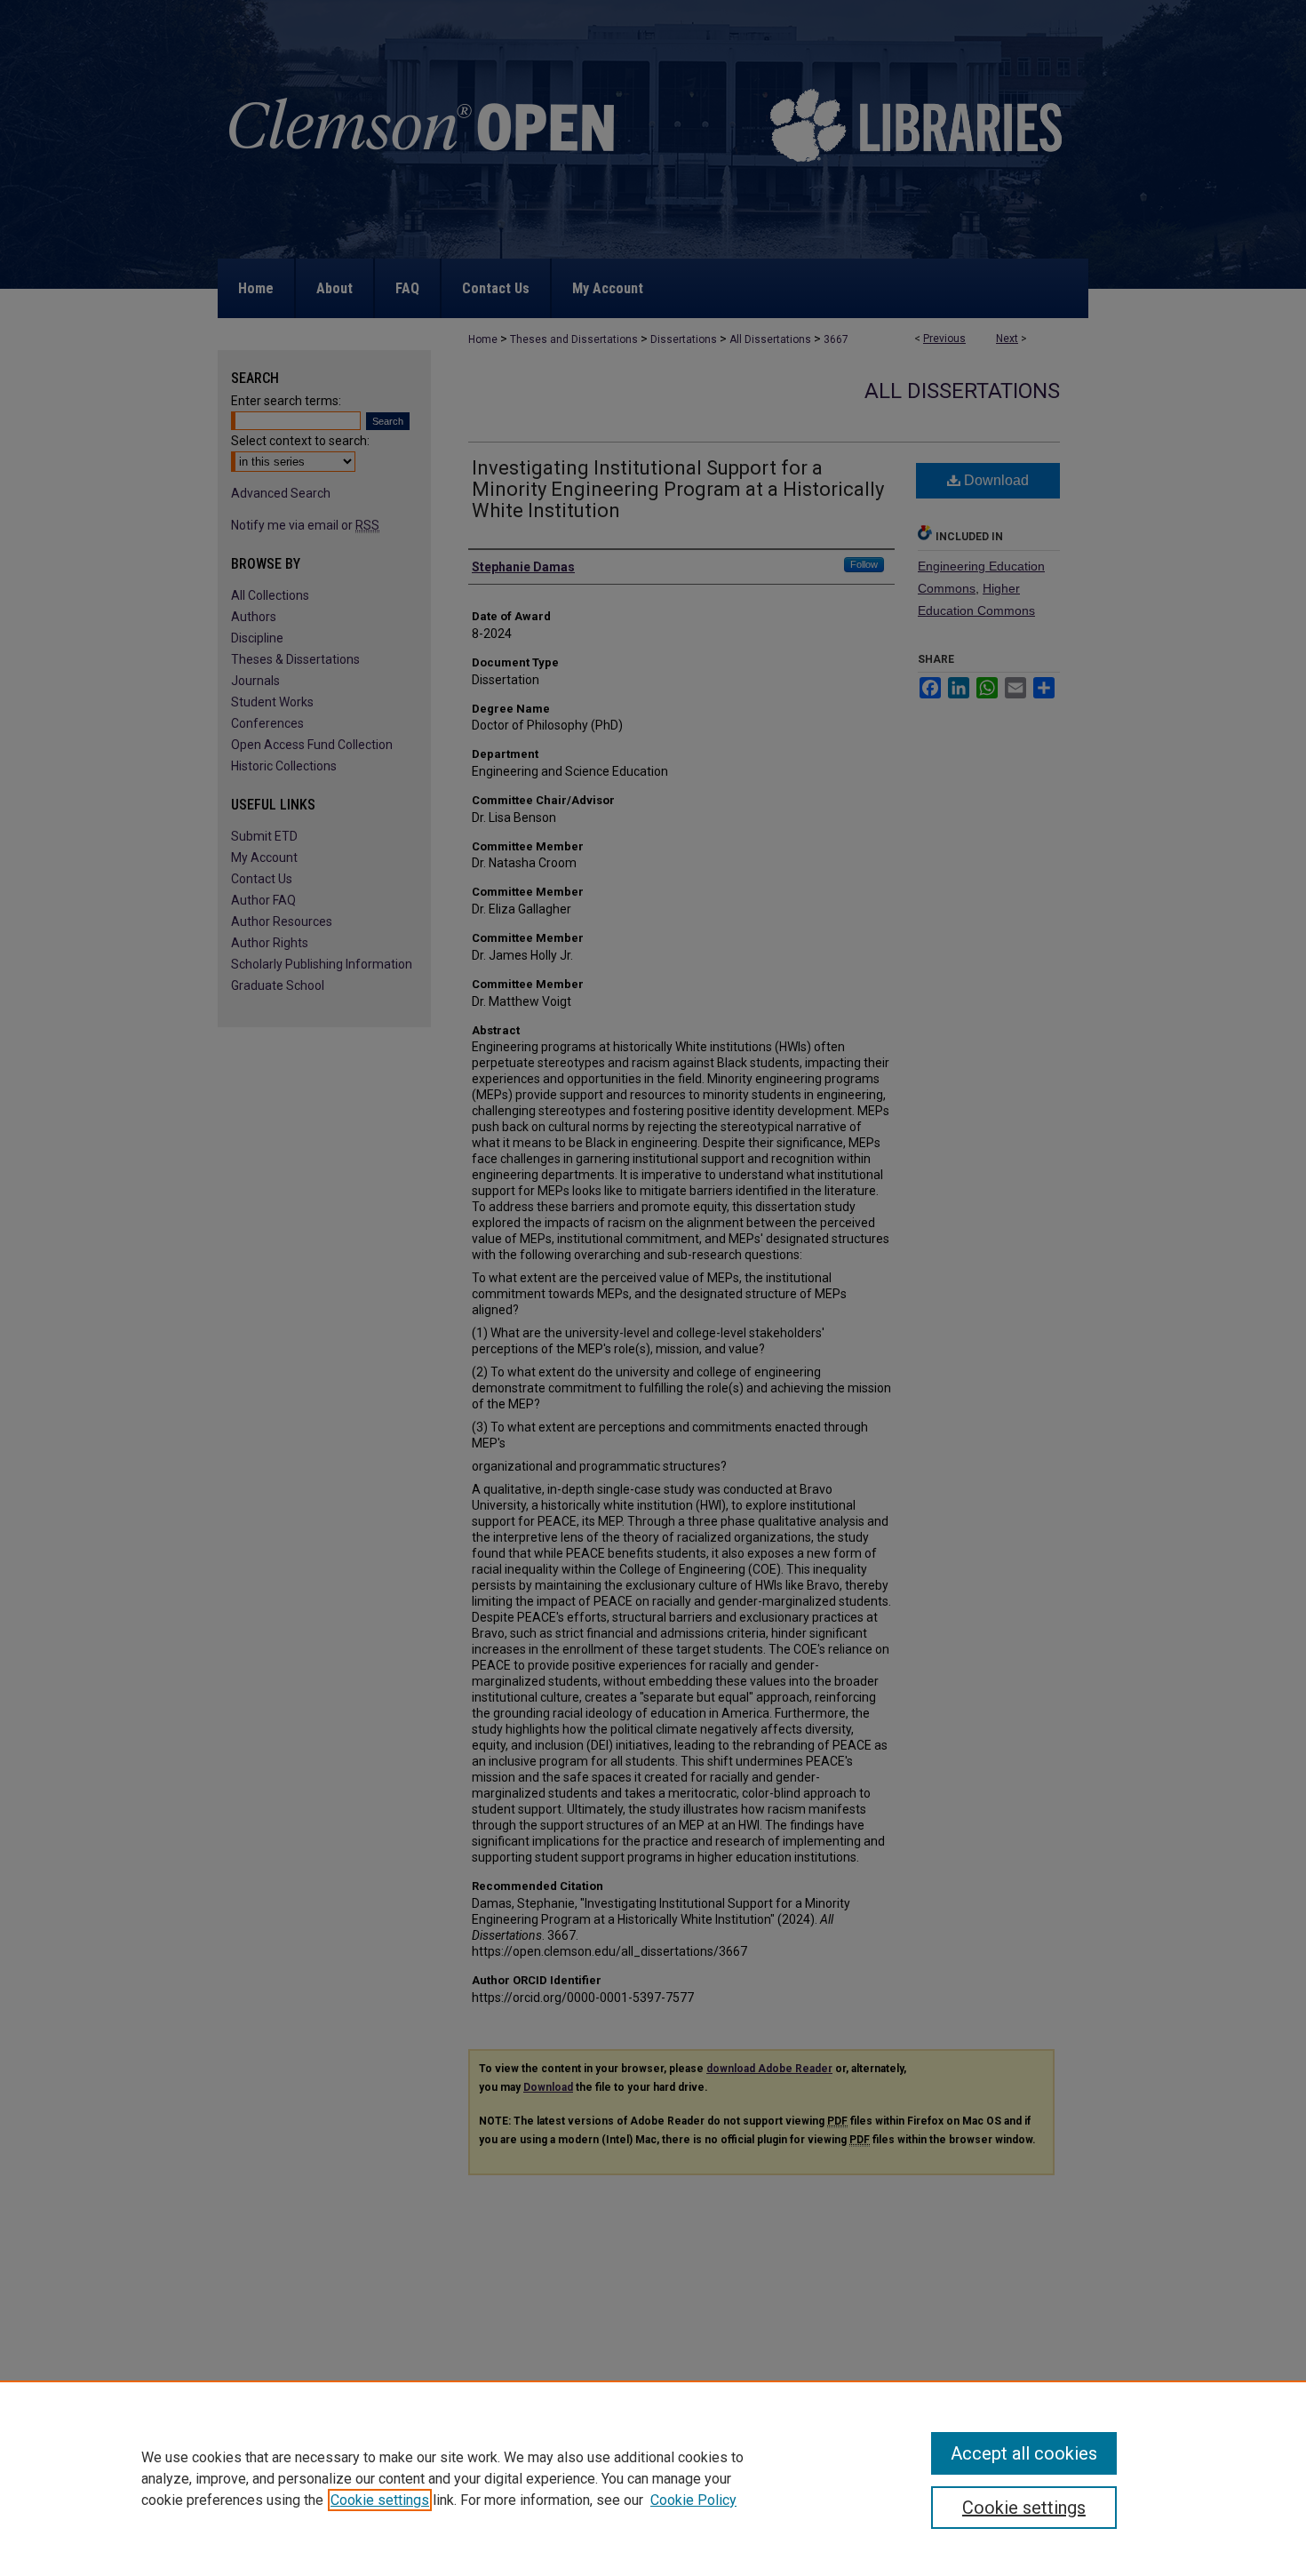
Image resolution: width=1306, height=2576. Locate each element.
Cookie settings (380, 2500)
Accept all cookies (1024, 2453)
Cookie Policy (693, 2500)
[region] (653, 2478)
